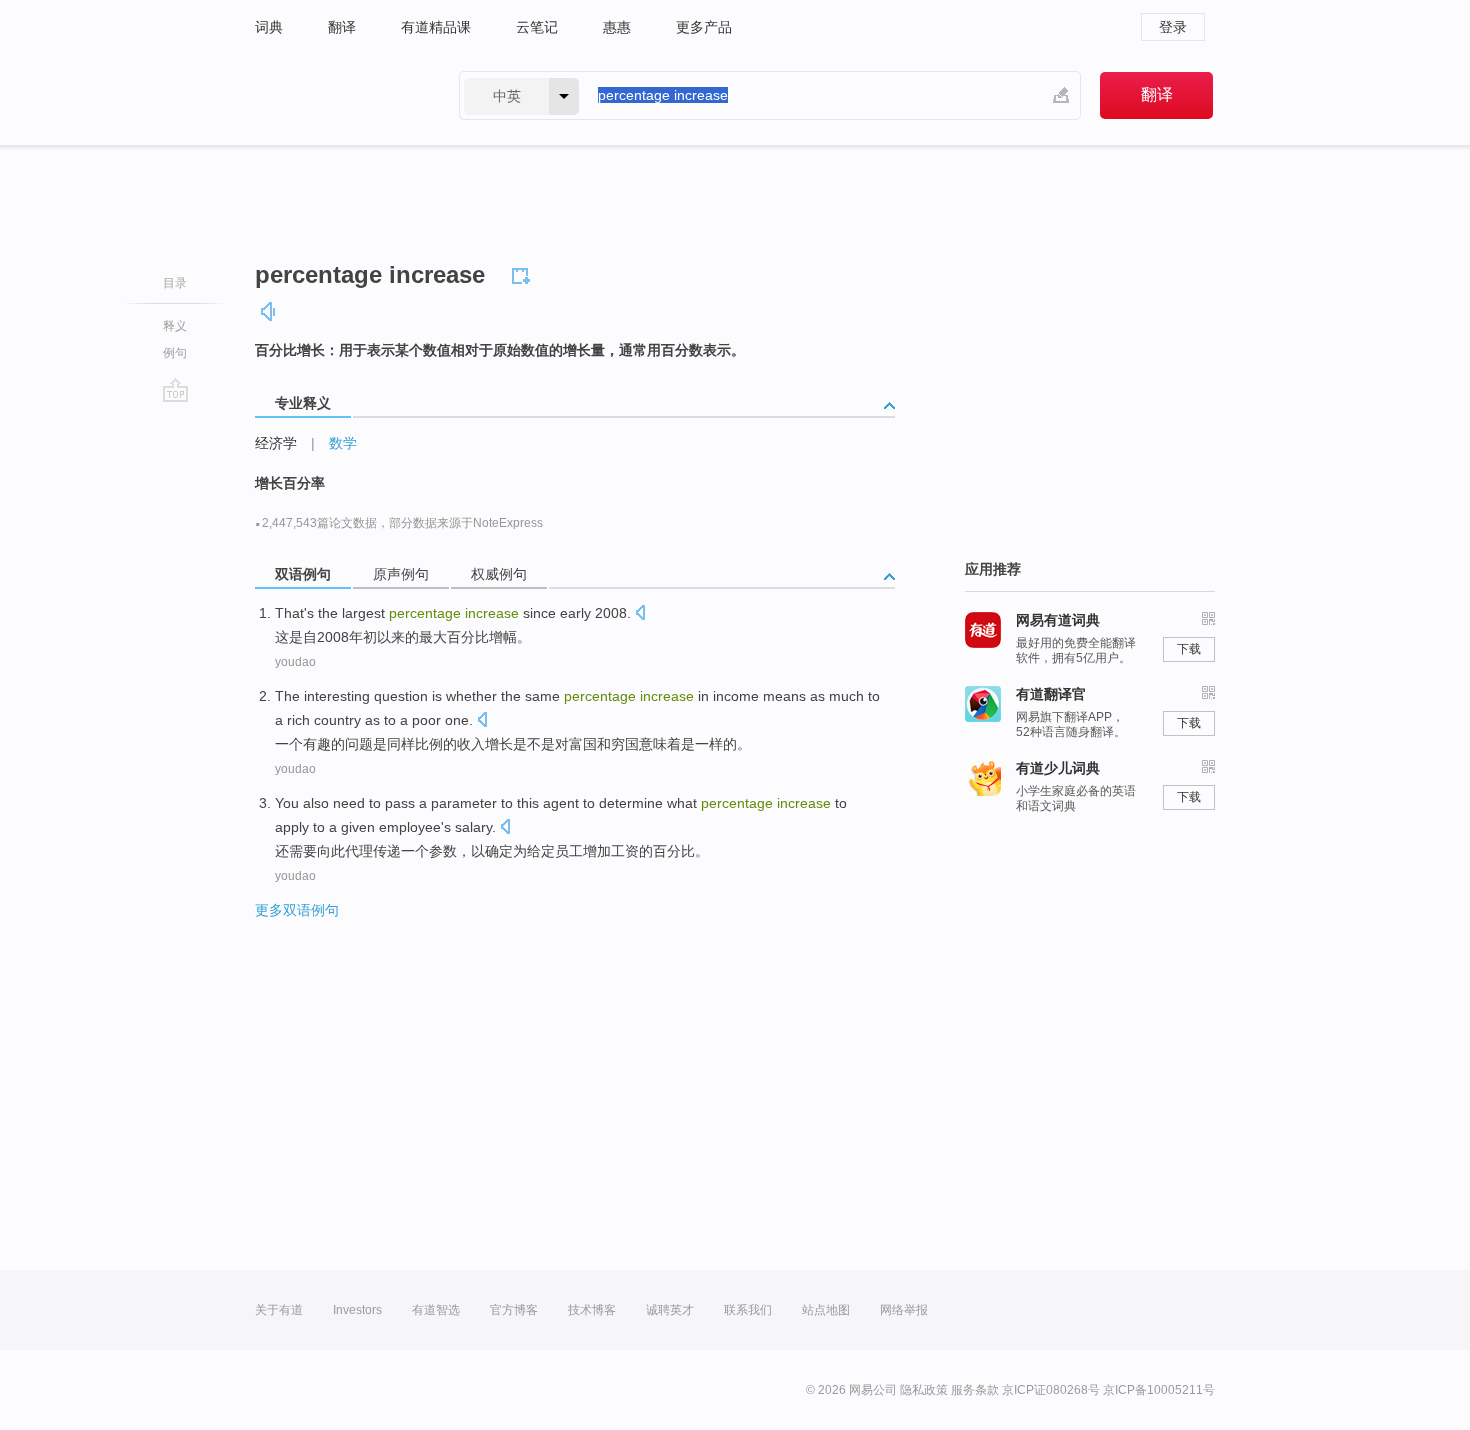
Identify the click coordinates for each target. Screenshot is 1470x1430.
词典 (269, 27)
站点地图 (826, 1310)
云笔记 (537, 27)
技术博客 (592, 1310)
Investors (357, 1310)
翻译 (342, 27)
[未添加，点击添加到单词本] (524, 273)
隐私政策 (924, 1390)
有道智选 (436, 1310)
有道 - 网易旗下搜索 (337, 95)
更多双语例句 (297, 910)
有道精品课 (436, 27)
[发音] (269, 311)
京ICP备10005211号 (1159, 1390)
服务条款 (975, 1390)
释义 (175, 326)
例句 (175, 353)
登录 (1173, 27)
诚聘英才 (670, 1310)
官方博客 (514, 1310)
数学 (343, 443)
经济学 (276, 443)
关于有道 (279, 1310)
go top (175, 390)
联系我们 (748, 1310)
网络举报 (904, 1310)
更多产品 (704, 27)
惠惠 (617, 27)
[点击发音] (640, 614)
